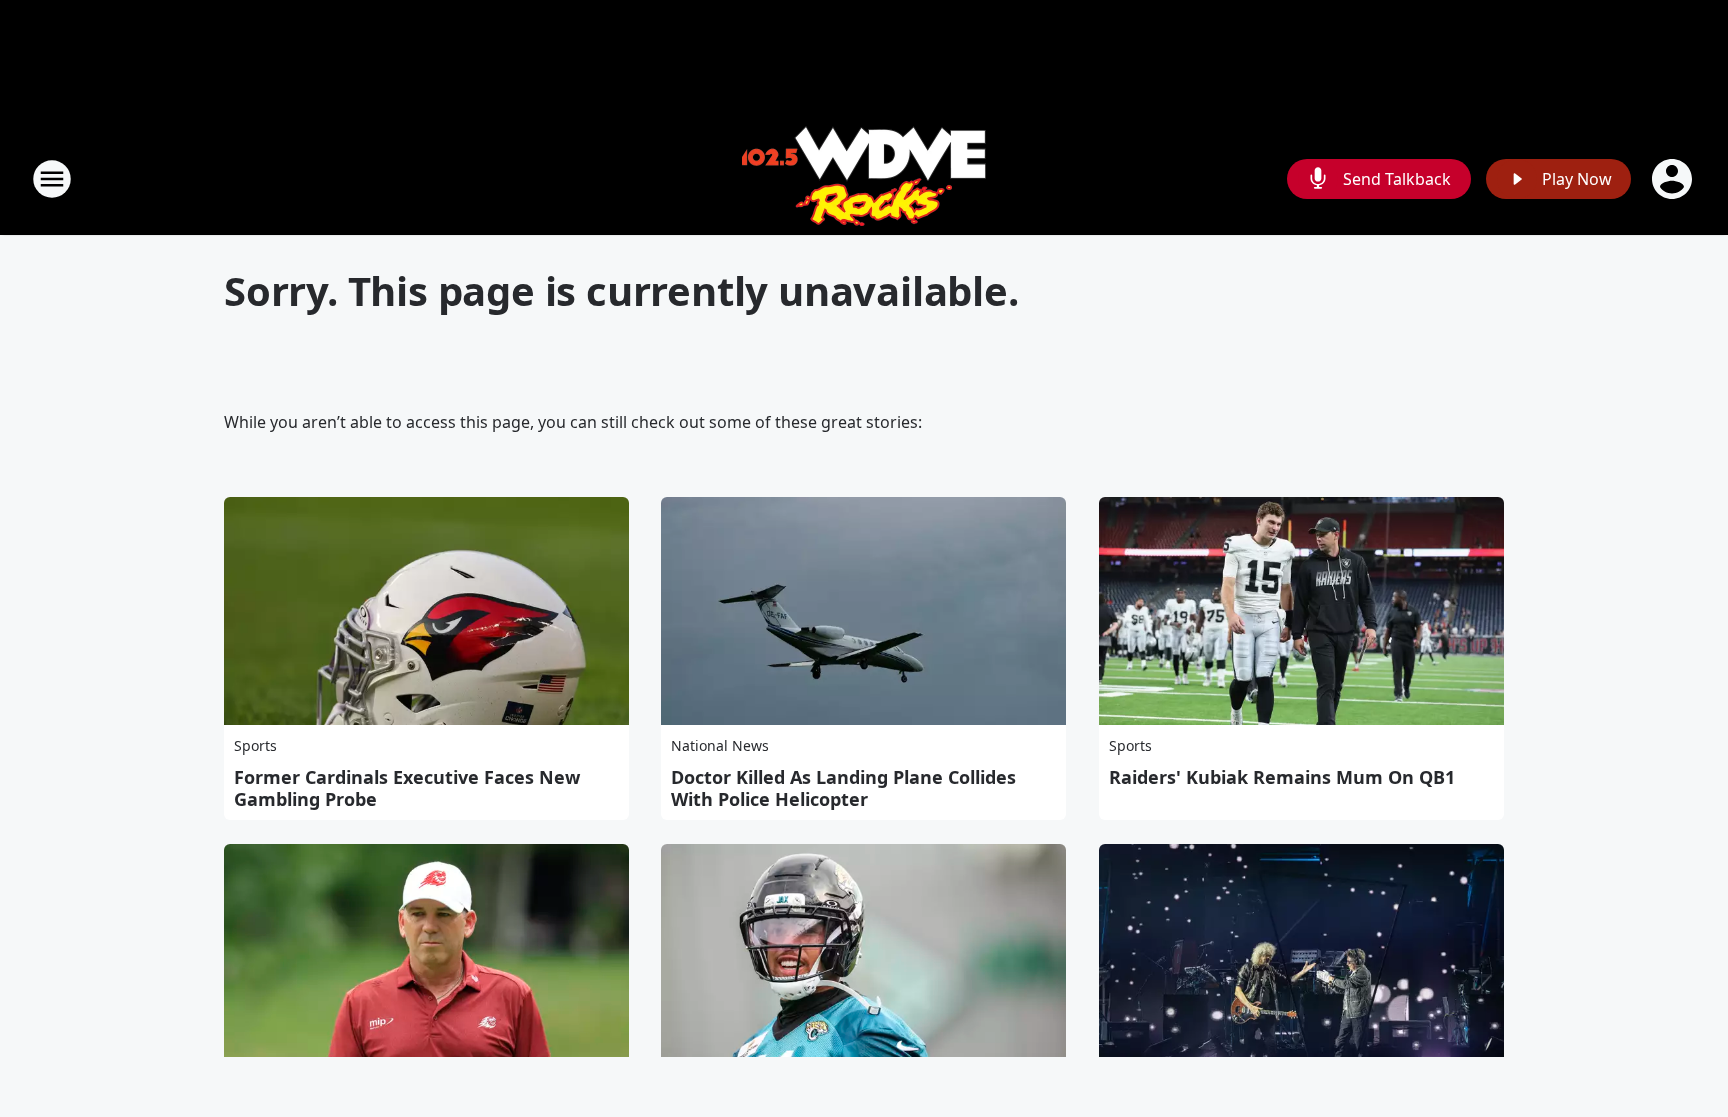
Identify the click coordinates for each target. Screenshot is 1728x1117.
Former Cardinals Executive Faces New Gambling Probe (407, 788)
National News (720, 745)
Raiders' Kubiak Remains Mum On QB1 (1282, 777)
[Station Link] (864, 178)
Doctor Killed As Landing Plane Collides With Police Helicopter (843, 788)
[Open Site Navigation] (52, 179)
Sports (255, 745)
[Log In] (1674, 179)
